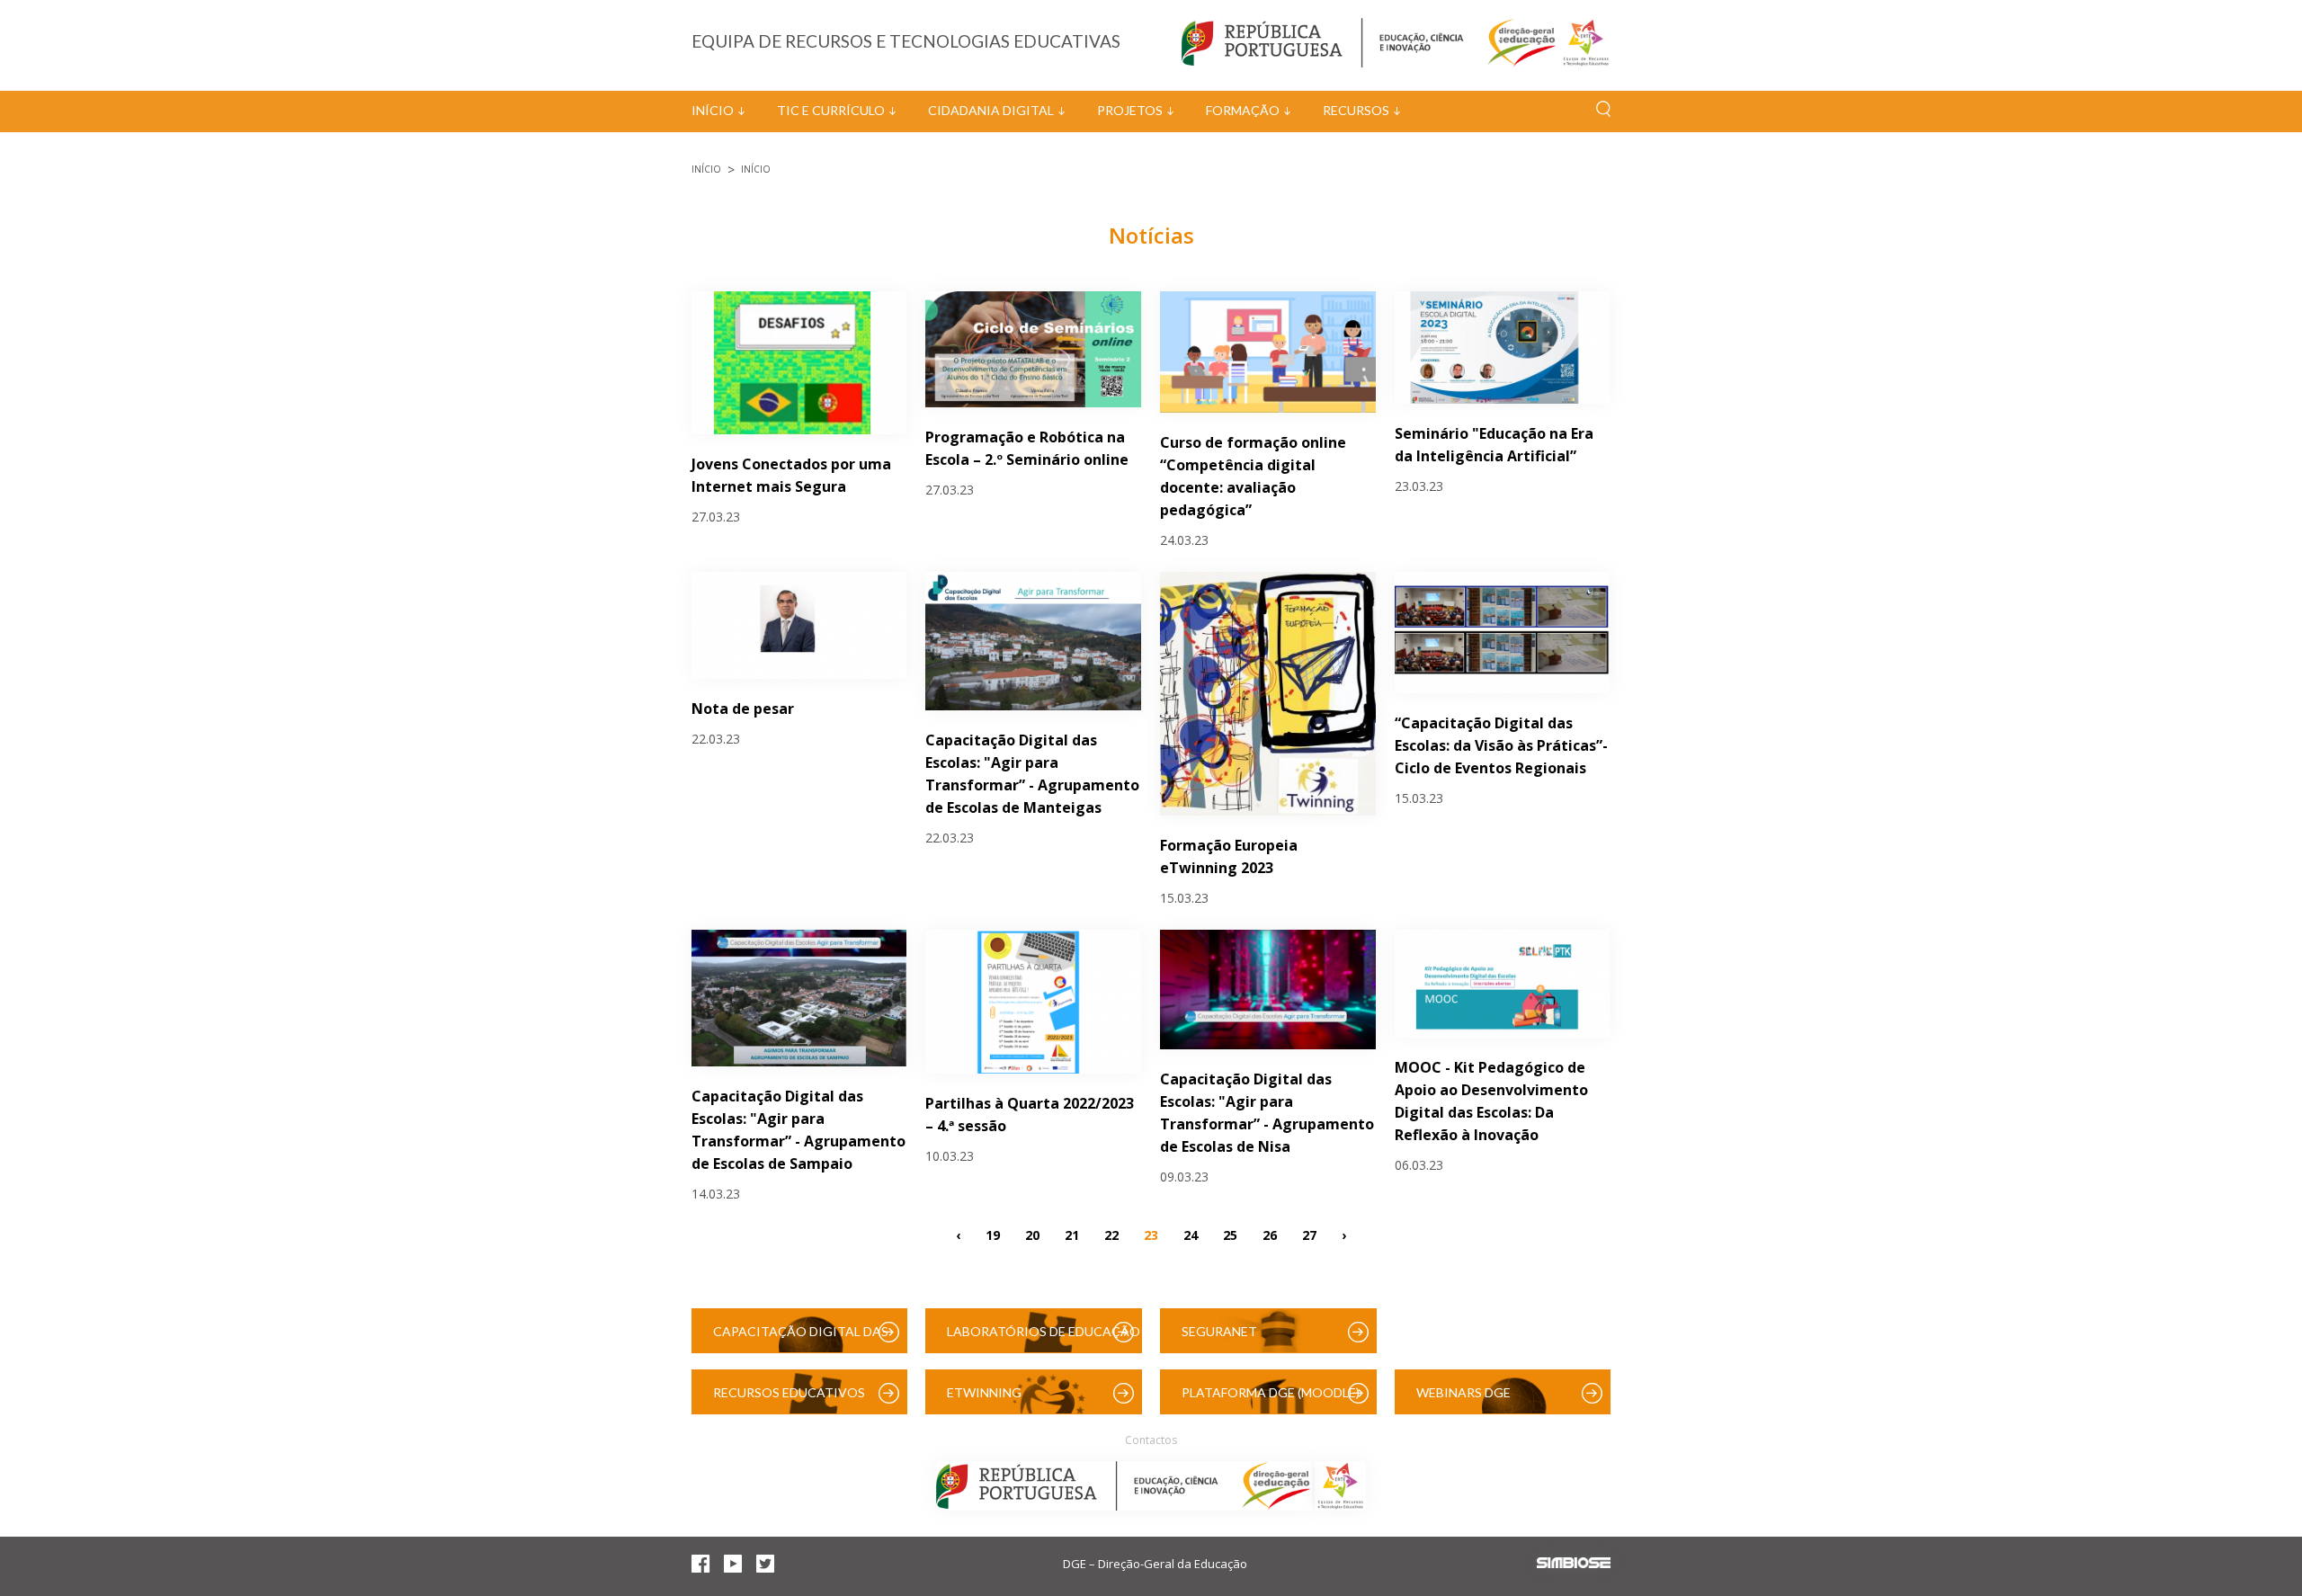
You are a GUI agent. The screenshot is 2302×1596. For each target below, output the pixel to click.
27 (1309, 1235)
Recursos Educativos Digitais (789, 1400)
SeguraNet (1219, 1331)
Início (713, 110)
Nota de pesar (743, 709)
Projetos (1130, 110)
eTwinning (984, 1392)
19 (993, 1235)
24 (1191, 1235)
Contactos (1151, 1440)
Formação (1243, 110)
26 (1270, 1235)
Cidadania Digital (991, 110)
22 (1111, 1235)
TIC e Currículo (831, 110)
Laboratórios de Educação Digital (1044, 1338)
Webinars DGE (1463, 1392)
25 (1230, 1235)
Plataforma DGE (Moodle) (1271, 1392)
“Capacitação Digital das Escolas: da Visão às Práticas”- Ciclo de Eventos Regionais (1501, 745)
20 (1032, 1235)
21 (1072, 1235)
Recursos (1356, 110)
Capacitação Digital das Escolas (801, 1338)
